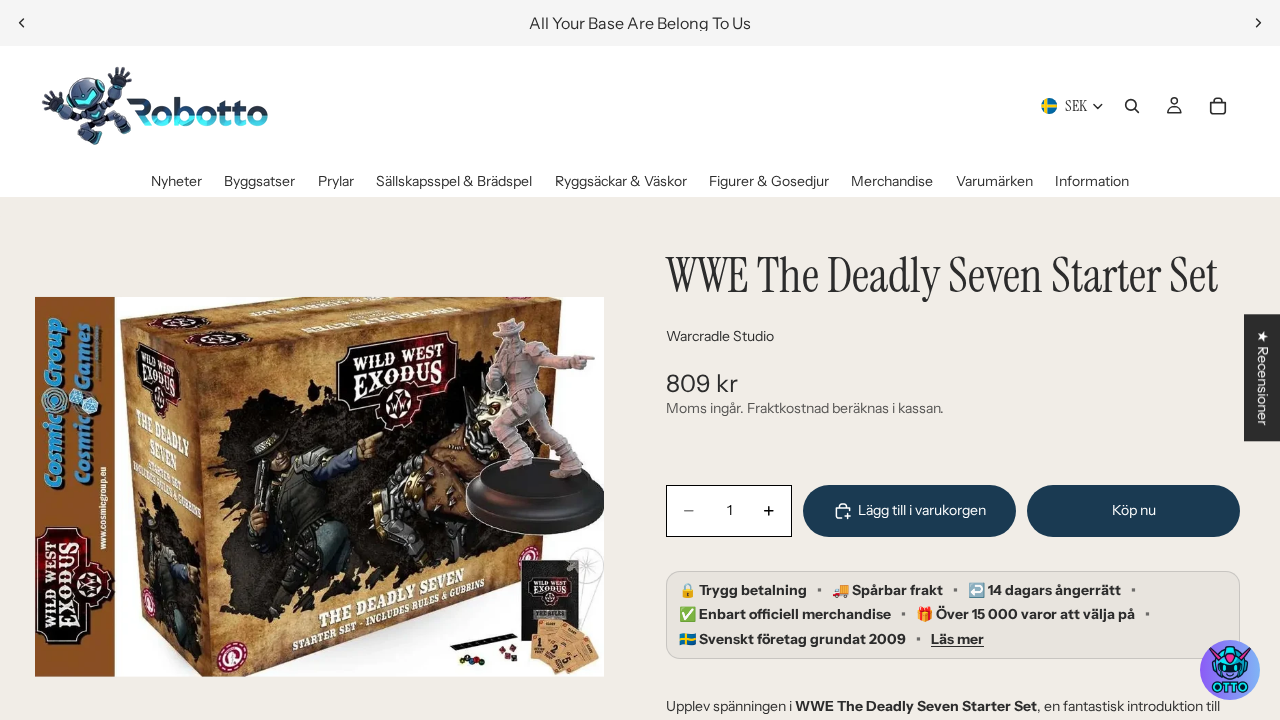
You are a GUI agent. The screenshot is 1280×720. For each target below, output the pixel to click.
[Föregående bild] (22, 23)
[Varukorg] (1218, 106)
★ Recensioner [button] (1263, 377)
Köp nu (1134, 510)
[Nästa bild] (1258, 23)
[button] (1230, 670)
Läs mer (957, 639)
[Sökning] (1132, 106)
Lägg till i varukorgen (922, 510)
